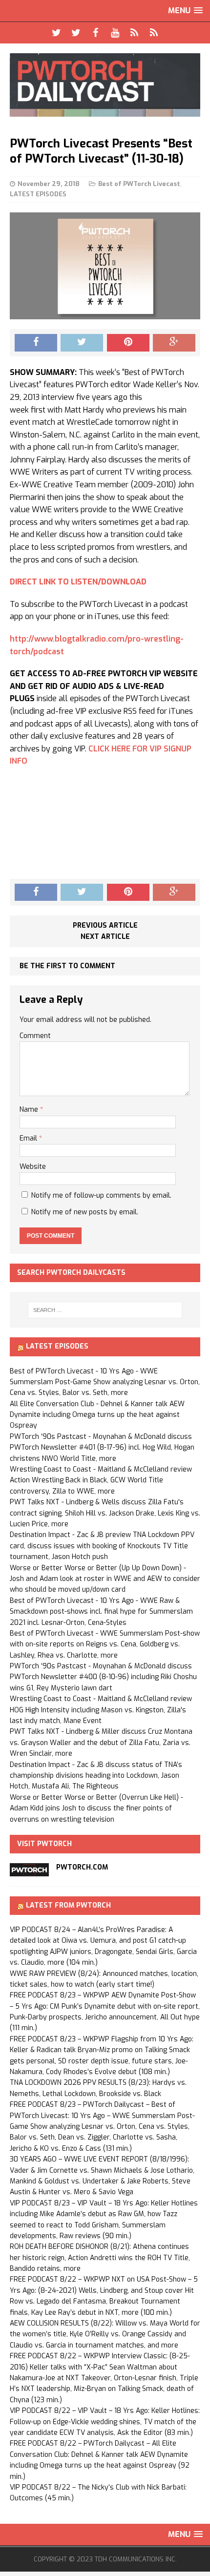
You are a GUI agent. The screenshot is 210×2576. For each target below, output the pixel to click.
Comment (35, 1036)
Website (33, 1167)
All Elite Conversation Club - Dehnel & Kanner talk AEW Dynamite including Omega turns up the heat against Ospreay (97, 1415)
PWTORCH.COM (82, 1867)
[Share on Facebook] (36, 343)
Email (29, 1138)
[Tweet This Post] (82, 343)
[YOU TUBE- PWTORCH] (115, 33)
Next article (105, 937)
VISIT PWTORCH (44, 1844)
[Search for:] (105, 1310)
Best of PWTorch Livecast (139, 184)
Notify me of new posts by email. (85, 1212)
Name (30, 1110)
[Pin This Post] (128, 343)
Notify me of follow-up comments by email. (101, 1195)
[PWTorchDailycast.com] (105, 85)
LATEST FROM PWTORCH (68, 1905)
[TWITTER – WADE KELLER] (76, 33)
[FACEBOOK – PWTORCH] (95, 33)
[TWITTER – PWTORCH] (56, 33)
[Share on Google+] (174, 343)
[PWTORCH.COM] (29, 1870)
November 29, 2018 (49, 184)
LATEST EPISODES (38, 194)
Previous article (105, 925)
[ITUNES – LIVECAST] (134, 33)
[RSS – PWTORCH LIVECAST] (154, 33)
